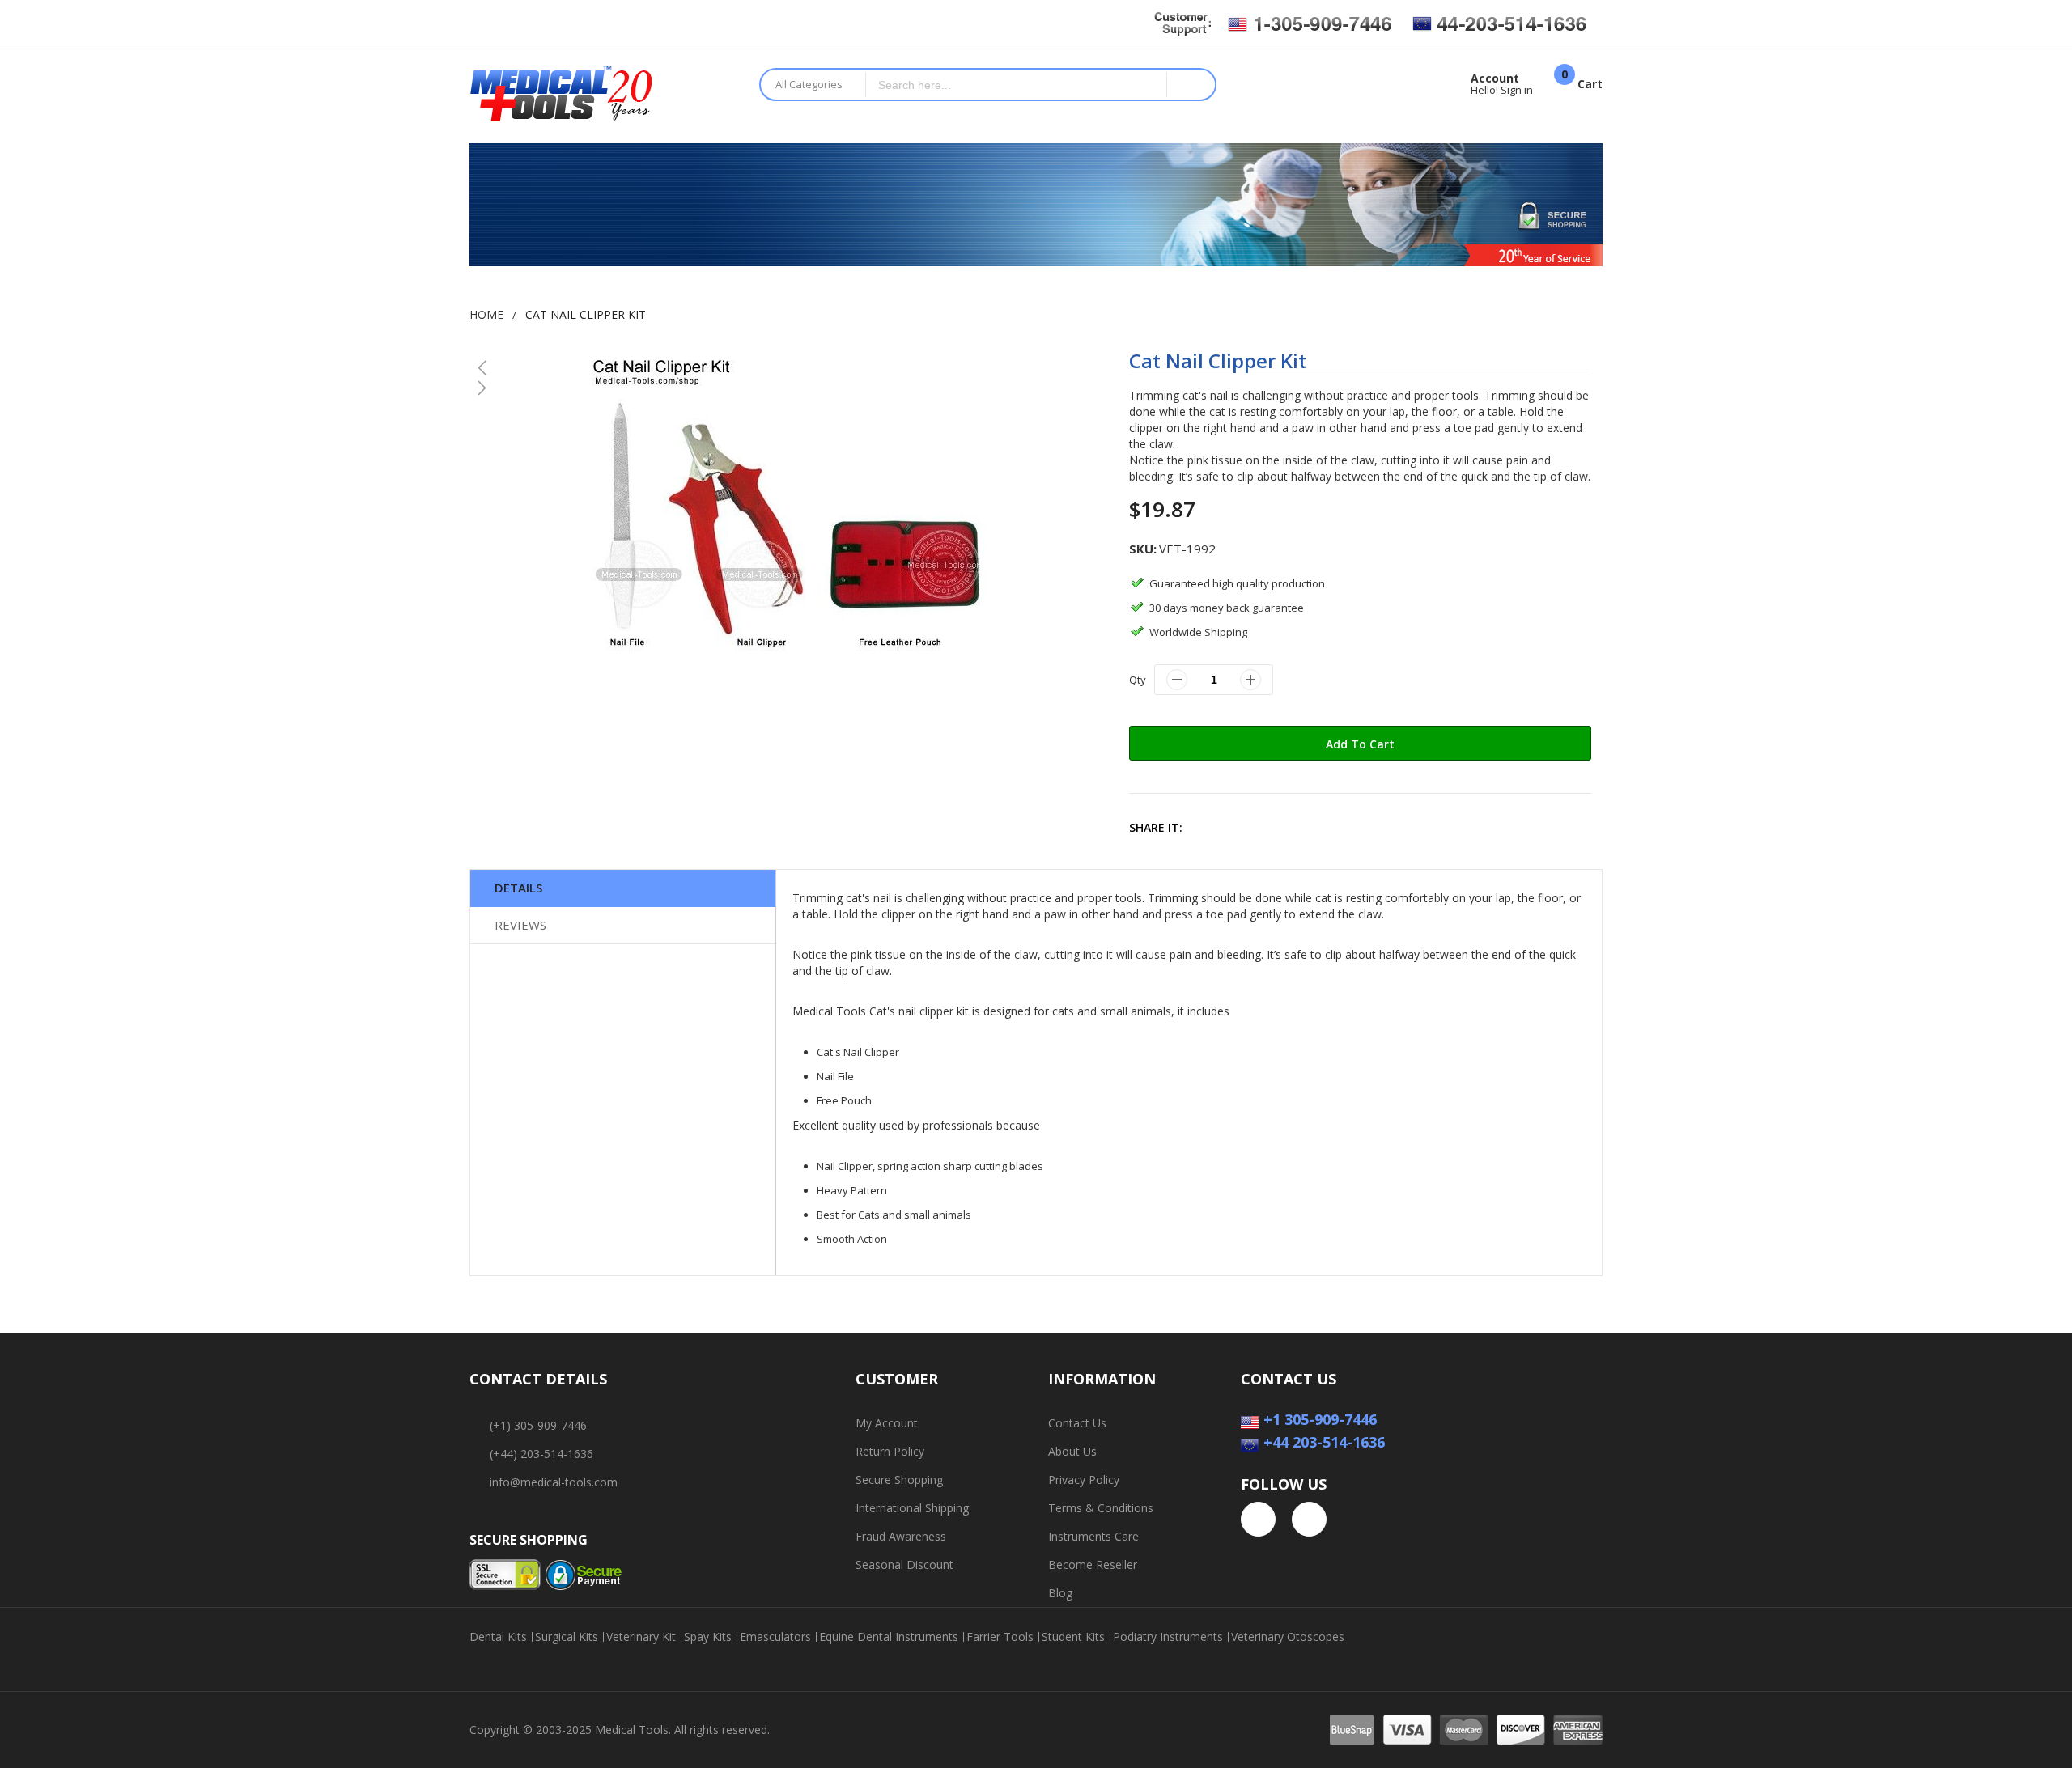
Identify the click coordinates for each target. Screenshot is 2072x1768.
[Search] (1191, 85)
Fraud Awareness (901, 1536)
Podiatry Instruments (1168, 1637)
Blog (1060, 1593)
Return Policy (890, 1451)
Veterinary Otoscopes (1288, 1637)
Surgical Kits (567, 1637)
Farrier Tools (1000, 1637)
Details (518, 888)
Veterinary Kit (641, 1637)
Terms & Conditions (1101, 1508)
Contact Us (1077, 1423)
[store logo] (602, 96)
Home (486, 314)
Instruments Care (1093, 1536)
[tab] (623, 888)
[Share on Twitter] (1243, 827)
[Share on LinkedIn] (1312, 827)
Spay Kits (708, 1637)
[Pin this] (1278, 827)
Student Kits (1073, 1637)
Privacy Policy (1084, 1480)
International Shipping (912, 1508)
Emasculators (775, 1637)
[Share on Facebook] (1208, 827)
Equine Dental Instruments (889, 1637)
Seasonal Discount (904, 1564)
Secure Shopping (899, 1480)
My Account (887, 1423)
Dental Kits (498, 1637)
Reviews (520, 925)
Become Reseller (1093, 1564)
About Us (1072, 1451)
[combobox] (1017, 85)
